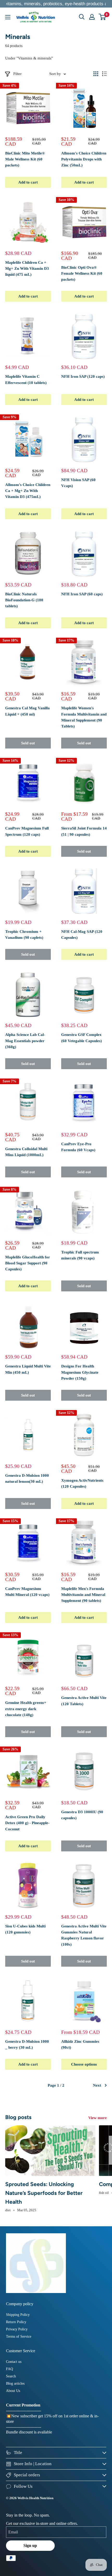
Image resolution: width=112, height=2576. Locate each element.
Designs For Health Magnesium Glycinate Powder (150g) (80, 1372)
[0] (102, 17)
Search (11, 2376)
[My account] (92, 17)
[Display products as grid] (96, 74)
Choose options (84, 2064)
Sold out (28, 743)
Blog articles (15, 2383)
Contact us (14, 2362)
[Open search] (82, 17)
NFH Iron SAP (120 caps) (83, 376)
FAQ (10, 2369)
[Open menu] (8, 17)
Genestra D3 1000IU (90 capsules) (82, 1815)
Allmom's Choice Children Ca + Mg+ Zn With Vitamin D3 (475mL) (28, 491)
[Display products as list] (104, 74)
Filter (17, 74)
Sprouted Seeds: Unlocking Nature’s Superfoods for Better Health (44, 2193)
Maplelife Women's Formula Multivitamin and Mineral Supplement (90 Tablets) (84, 717)
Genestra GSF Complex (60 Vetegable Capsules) (82, 1038)
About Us (13, 2391)
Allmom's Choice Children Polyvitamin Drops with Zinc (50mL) (84, 159)
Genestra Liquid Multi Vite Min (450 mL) (28, 1369)
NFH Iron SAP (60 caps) (82, 594)
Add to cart (28, 182)
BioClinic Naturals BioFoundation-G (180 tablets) (24, 600)
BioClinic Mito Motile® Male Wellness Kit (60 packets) (25, 159)
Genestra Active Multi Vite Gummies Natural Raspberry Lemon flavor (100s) (84, 1935)
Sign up (30, 2545)
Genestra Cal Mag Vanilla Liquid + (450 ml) (27, 711)
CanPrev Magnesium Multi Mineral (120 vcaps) (27, 1592)
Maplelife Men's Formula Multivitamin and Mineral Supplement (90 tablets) (83, 1595)
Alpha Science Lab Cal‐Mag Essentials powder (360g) (25, 1041)
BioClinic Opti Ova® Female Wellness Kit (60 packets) (82, 274)
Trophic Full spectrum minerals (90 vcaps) (80, 1255)
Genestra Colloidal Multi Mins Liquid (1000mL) (26, 1152)
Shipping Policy (18, 2315)
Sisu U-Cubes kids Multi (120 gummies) (25, 1929)
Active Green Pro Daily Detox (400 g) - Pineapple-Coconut (27, 1823)
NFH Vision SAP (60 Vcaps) (78, 483)
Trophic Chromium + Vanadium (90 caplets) (24, 935)
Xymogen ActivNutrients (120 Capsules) (82, 1483)
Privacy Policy (17, 2329)
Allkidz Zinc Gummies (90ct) (80, 2044)
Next (97, 2085)
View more (98, 2118)
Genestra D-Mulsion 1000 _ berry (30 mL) (27, 2044)
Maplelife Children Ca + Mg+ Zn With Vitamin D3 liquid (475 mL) (27, 269)
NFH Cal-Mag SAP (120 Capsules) (82, 935)
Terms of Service (19, 2336)
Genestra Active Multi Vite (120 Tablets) (84, 1701)
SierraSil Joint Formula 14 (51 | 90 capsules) (84, 831)
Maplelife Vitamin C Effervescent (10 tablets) (26, 379)
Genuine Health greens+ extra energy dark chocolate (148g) (26, 1709)
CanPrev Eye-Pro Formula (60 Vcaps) (78, 1147)
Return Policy (16, 2322)
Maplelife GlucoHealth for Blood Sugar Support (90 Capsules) (28, 1263)
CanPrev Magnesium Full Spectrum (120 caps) (27, 831)
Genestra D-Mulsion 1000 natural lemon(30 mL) (27, 1478)
